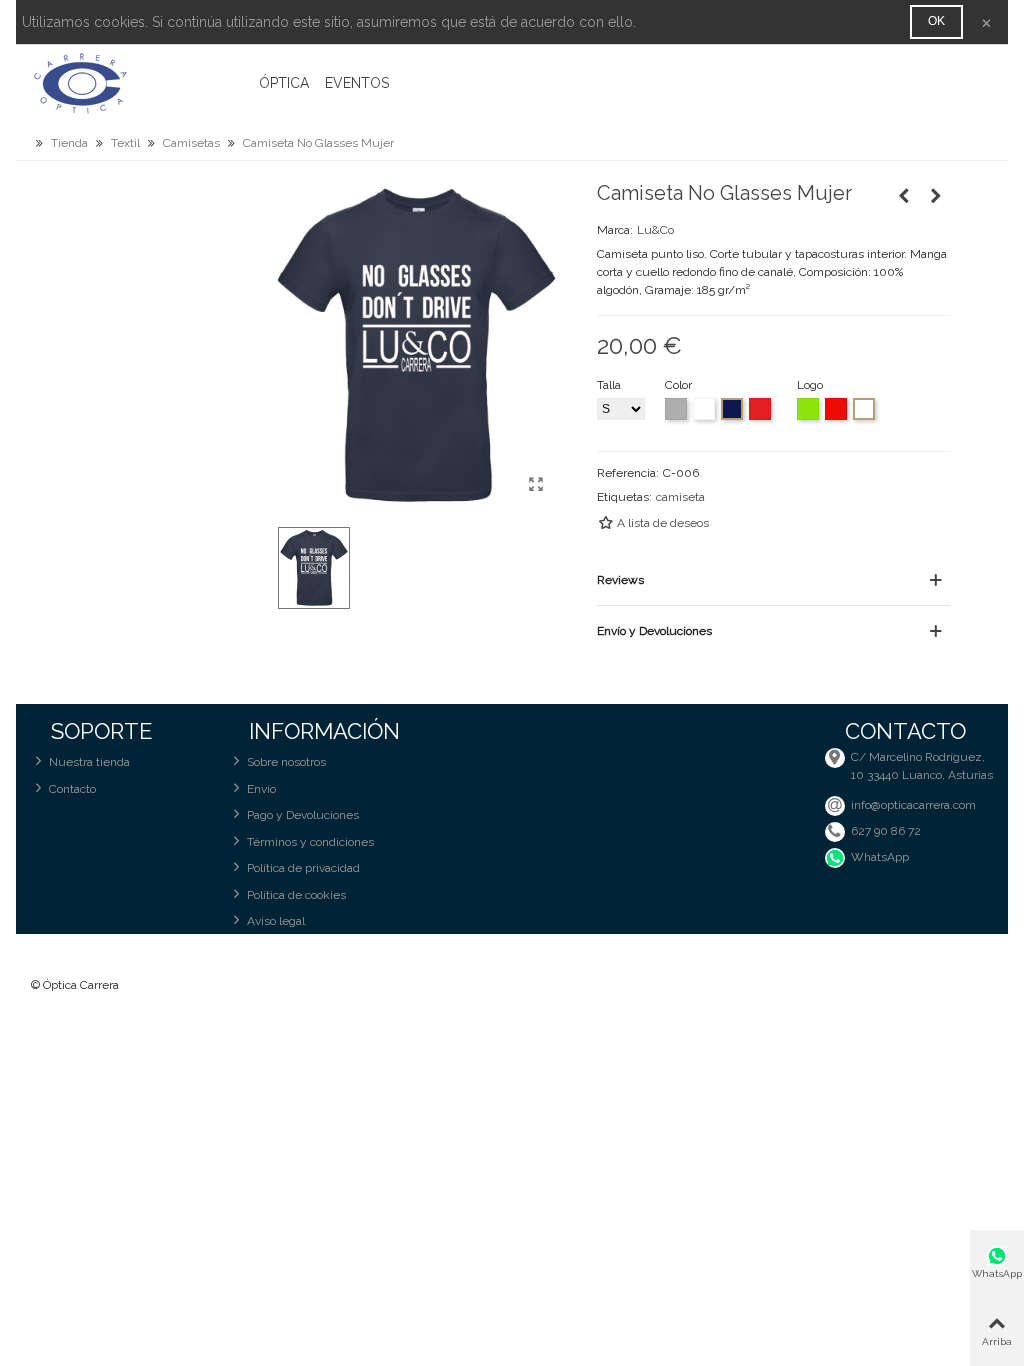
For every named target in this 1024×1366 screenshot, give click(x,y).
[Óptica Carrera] (141, 83)
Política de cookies (296, 895)
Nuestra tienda (89, 762)
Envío (261, 789)
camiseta (680, 497)
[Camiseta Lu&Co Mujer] (904, 196)
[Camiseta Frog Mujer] (936, 196)
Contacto (72, 789)
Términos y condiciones (310, 842)
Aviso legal (276, 921)
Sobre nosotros (286, 762)
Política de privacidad (303, 868)
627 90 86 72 (886, 831)
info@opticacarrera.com (913, 805)
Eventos (357, 83)
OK (936, 21)
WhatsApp (880, 857)
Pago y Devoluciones (303, 815)
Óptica (284, 83)
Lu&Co (655, 230)
